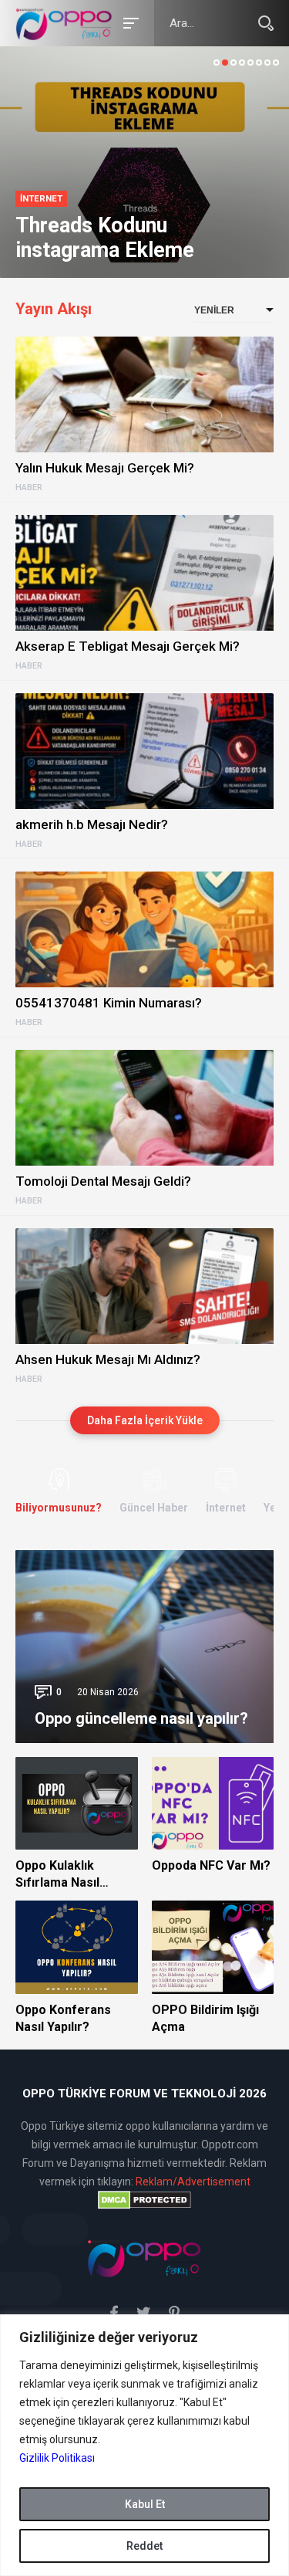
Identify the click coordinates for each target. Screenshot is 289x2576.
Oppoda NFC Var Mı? (211, 1865)
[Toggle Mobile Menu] (129, 22)
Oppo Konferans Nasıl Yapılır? (63, 2018)
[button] (217, 63)
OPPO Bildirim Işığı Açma (205, 2018)
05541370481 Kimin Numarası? (109, 1003)
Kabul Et (145, 2504)
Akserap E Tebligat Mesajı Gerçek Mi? (128, 646)
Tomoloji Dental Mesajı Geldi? (103, 1181)
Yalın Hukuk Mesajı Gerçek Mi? (105, 468)
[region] (144, 2445)
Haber (29, 488)
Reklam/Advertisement (193, 2182)
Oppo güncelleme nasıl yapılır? (141, 1718)
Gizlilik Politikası (57, 2458)
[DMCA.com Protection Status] (144, 2200)
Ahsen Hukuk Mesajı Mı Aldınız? (108, 1359)
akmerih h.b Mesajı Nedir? (92, 824)
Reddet (144, 2546)
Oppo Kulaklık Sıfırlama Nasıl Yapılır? (57, 1875)
